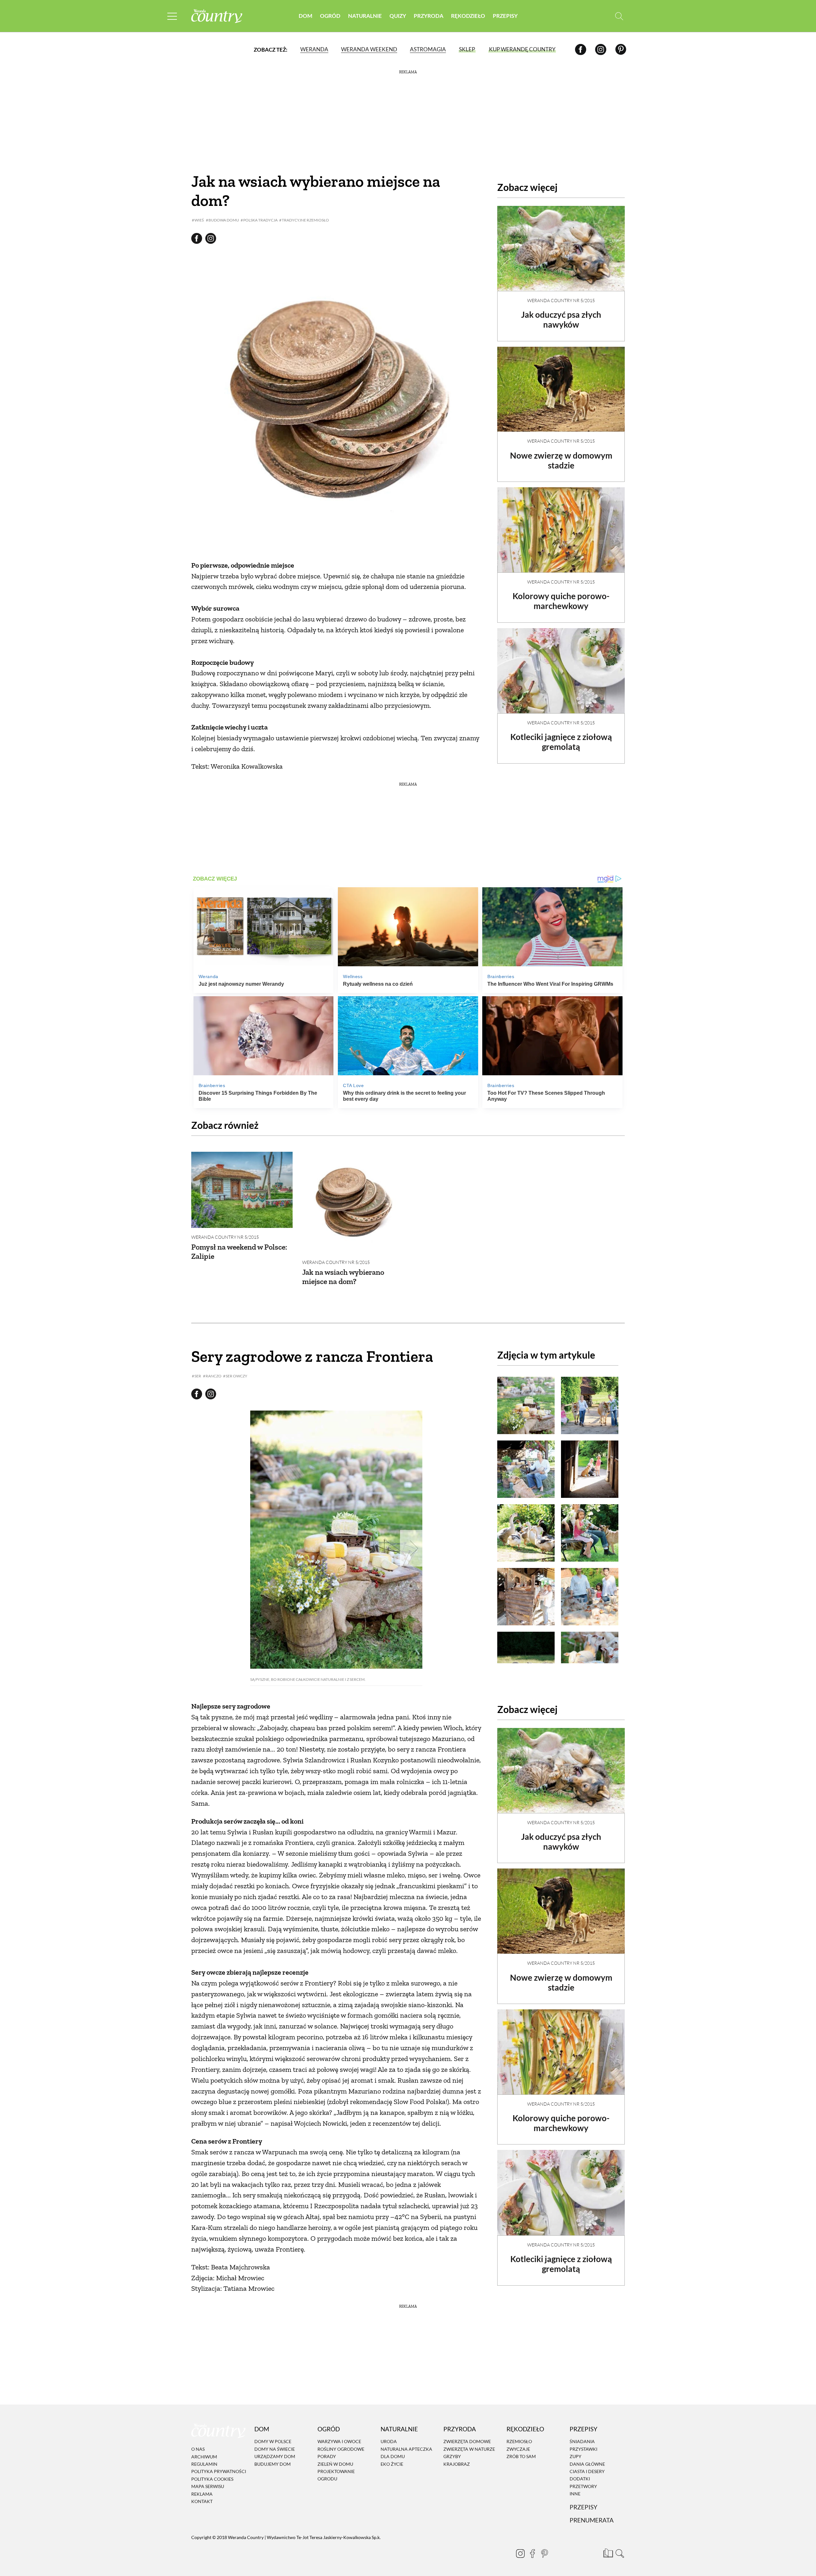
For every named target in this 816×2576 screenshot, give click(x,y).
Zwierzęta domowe (467, 2442)
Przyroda (429, 16)
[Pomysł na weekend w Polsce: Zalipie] (242, 1190)
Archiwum (204, 2457)
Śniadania (582, 2442)
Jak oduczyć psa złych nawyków (561, 319)
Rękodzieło (468, 16)
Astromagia (428, 49)
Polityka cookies (212, 2479)
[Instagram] (601, 49)
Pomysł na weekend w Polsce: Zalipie (239, 1252)
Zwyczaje (518, 2449)
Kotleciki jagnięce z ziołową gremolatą (561, 742)
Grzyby (452, 2456)
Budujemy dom (273, 2464)
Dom (306, 16)
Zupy (576, 2456)
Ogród (330, 16)
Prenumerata (592, 2520)
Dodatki (580, 2479)
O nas (198, 2449)
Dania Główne (587, 2464)
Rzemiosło (519, 2442)
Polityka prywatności (219, 2472)
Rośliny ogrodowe (341, 2449)
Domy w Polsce (273, 2442)
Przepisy (505, 16)
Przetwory (583, 2486)
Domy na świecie (275, 2449)
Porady (327, 2456)
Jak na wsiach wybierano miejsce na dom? (343, 1277)
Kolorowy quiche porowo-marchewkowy (561, 601)
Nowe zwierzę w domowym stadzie (561, 460)
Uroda (389, 2442)
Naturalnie (365, 16)
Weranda (314, 49)
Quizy (398, 16)
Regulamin (204, 2464)
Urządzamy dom (275, 2456)
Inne (575, 2494)
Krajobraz (457, 2464)
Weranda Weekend (369, 49)
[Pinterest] (621, 49)
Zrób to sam (521, 2456)
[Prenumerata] (607, 2552)
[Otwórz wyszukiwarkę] (619, 16)
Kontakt (202, 2501)
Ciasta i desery (587, 2471)
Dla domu (393, 2456)
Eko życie (392, 2464)
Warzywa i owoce (339, 2442)
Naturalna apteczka (406, 2449)
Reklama (202, 2494)
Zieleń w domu (335, 2464)
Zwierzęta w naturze (469, 2449)
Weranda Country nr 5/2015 (561, 300)
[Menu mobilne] (172, 16)
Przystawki (583, 2449)
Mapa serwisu (208, 2486)
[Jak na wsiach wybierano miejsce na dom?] (353, 1202)
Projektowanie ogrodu (336, 2475)
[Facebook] (581, 49)
